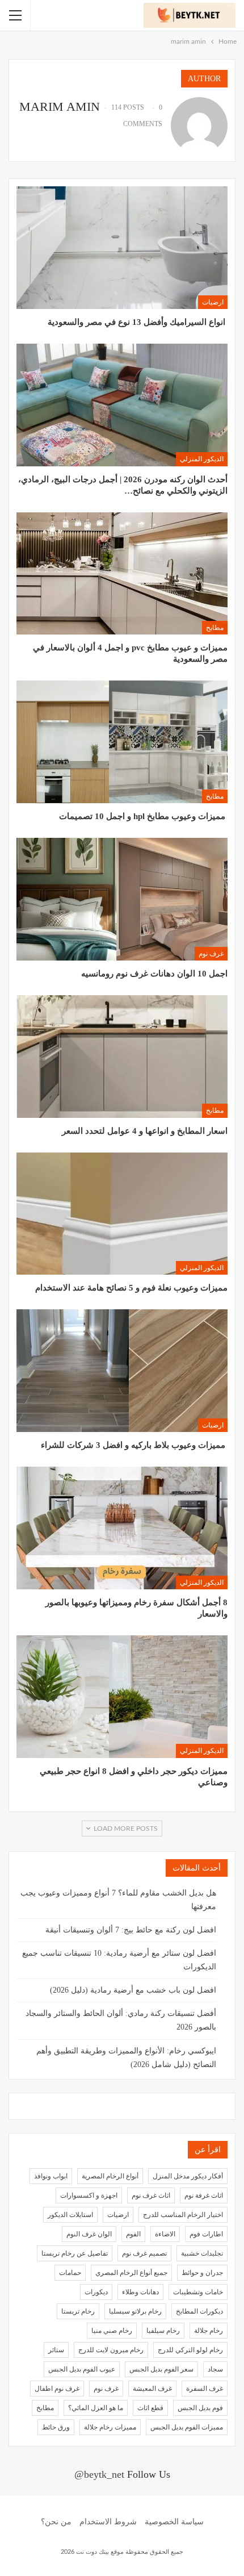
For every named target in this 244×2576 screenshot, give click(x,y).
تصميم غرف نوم (144, 2253)
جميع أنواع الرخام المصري (131, 2273)
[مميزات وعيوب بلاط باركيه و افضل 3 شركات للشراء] (122, 1371)
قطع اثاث (150, 2408)
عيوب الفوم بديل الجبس (82, 2369)
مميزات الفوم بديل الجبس (187, 2427)
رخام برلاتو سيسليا (135, 2311)
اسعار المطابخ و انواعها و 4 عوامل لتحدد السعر (145, 1131)
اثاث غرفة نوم (204, 2195)
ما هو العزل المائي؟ (96, 2408)
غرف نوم (211, 954)
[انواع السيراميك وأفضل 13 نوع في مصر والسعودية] (122, 248)
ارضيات (213, 302)
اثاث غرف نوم (151, 2195)
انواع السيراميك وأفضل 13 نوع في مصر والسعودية (138, 322)
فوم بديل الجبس (200, 2408)
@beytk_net (99, 2474)
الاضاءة (165, 2234)
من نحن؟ (56, 2522)
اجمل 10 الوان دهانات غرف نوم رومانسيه (154, 974)
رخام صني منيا (112, 2331)
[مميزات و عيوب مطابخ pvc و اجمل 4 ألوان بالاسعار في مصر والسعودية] (122, 574)
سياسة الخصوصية (174, 2522)
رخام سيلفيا (163, 2331)
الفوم (133, 2234)
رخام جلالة (209, 2331)
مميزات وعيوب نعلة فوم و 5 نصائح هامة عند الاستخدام (131, 1288)
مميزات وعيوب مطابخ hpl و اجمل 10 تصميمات (143, 816)
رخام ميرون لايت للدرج (111, 2350)
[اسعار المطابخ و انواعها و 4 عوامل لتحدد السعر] (122, 1057)
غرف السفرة (205, 2389)
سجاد (215, 2369)
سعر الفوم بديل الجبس (161, 2369)
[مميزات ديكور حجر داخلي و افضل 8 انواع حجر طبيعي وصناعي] (122, 1697)
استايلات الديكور (70, 2215)
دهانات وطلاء (140, 2292)
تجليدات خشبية (202, 2253)
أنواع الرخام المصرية (110, 2176)
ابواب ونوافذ (51, 2176)
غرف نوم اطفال (57, 2389)
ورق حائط (56, 2427)
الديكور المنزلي (202, 459)
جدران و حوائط (202, 2273)
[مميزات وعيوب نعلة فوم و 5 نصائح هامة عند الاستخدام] (122, 1214)
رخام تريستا (78, 2311)
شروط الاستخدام (108, 2522)
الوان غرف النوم (89, 2234)
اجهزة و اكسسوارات (89, 2195)
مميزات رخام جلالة (110, 2427)
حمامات (70, 2273)
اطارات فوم (206, 2234)
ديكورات (96, 2292)
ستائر (56, 2350)
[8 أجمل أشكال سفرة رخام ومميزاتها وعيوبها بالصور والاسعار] (122, 1528)
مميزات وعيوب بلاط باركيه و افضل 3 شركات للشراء (134, 1445)
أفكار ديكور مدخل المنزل (188, 2176)
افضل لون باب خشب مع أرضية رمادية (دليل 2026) (133, 1990)
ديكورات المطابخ (199, 2311)
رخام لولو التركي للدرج (190, 2350)
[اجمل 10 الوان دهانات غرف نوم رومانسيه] (122, 899)
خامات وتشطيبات (198, 2292)
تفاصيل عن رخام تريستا (75, 2253)
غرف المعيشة (152, 2389)
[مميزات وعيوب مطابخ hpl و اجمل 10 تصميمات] (122, 742)
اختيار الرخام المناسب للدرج (183, 2215)
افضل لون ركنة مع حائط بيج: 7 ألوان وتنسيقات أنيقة (131, 1930)
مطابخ (215, 628)
